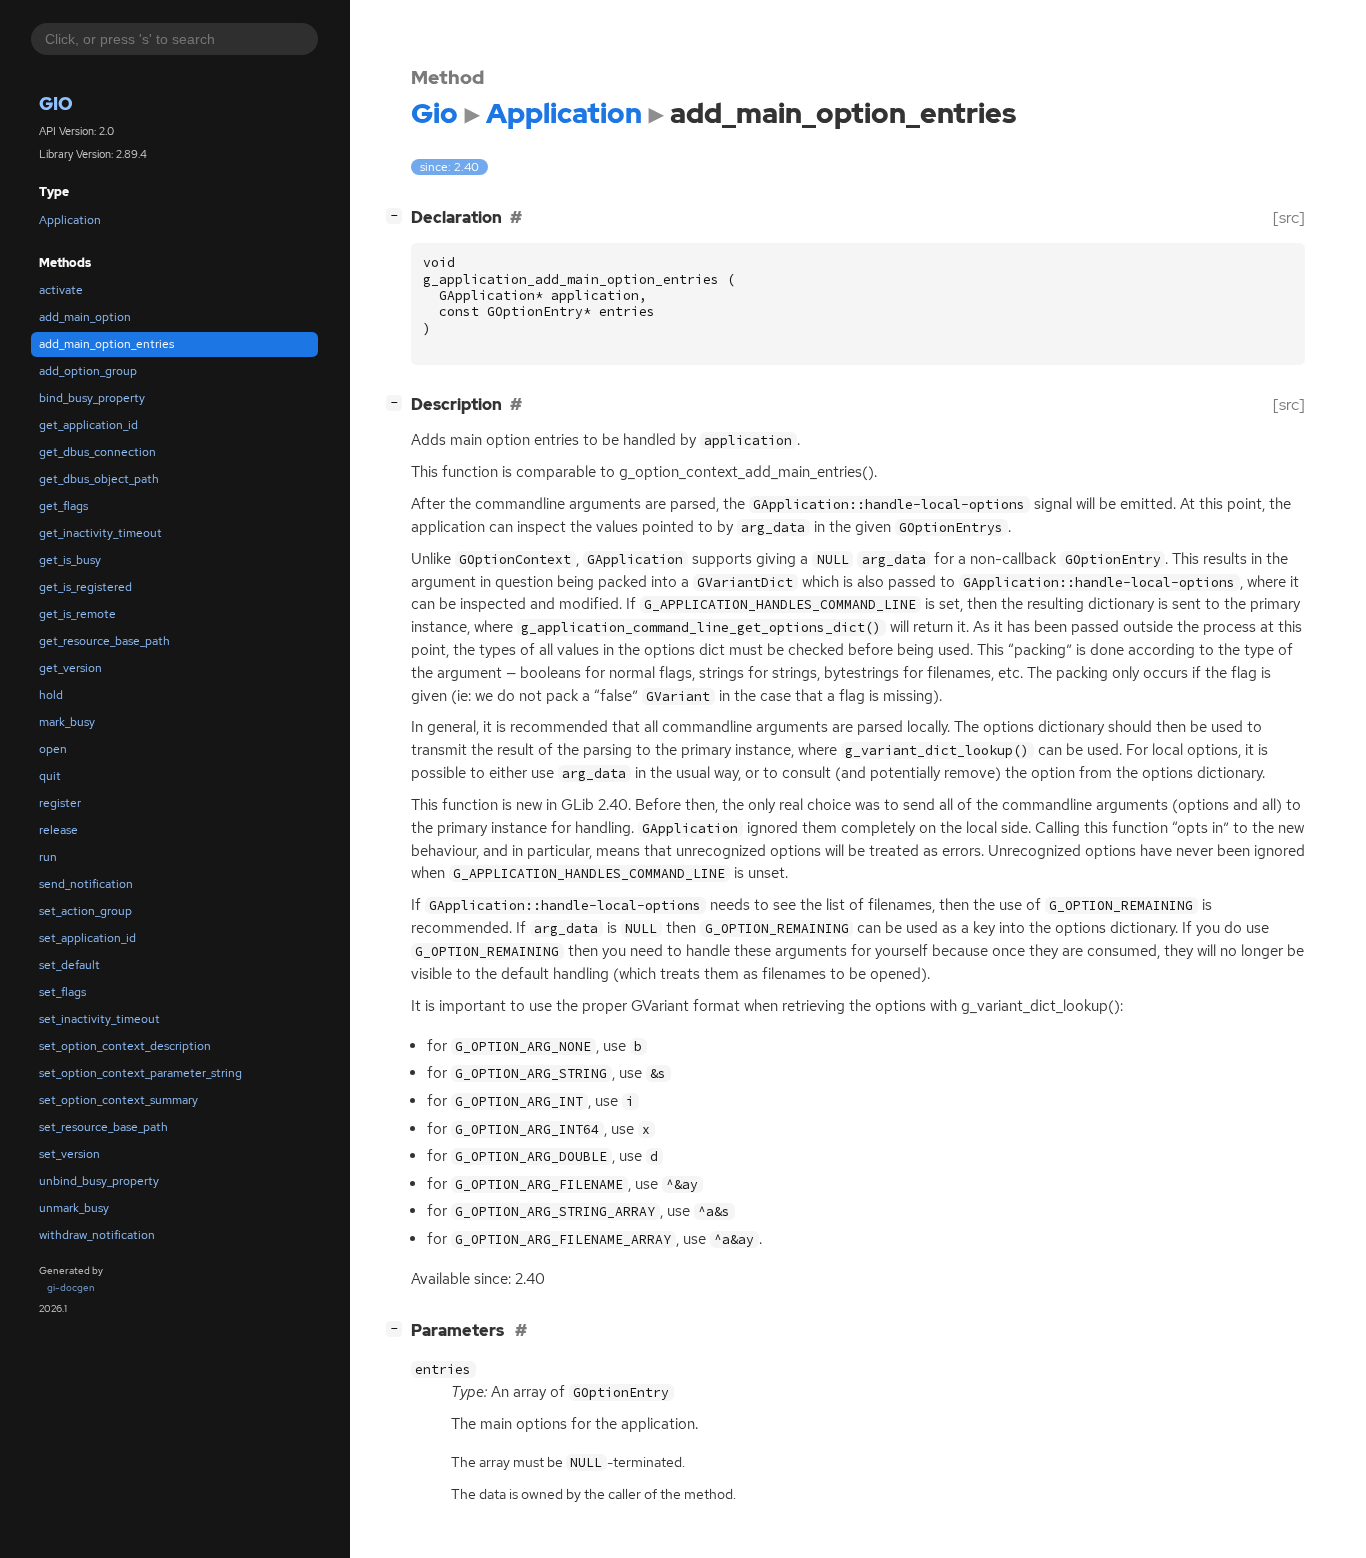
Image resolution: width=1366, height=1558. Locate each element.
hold (51, 695)
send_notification (86, 884)
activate (61, 290)
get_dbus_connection (97, 452)
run (48, 857)
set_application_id (87, 938)
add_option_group (88, 371)
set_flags (62, 992)
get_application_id (88, 425)
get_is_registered (85, 587)
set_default (69, 965)
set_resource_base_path (103, 1127)
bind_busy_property (92, 398)
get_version (70, 668)
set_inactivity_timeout (99, 1019)
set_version (69, 1154)
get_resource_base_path (104, 641)
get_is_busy (70, 560)
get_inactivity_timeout (100, 533)
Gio (56, 103)
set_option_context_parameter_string (140, 1073)
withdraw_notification (97, 1235)
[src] (1289, 217)
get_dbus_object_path (99, 479)
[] (398, 215)
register (60, 803)
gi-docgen (71, 1287)
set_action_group (85, 911)
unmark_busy (74, 1208)
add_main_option (85, 317)
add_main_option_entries (106, 344)
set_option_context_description (125, 1046)
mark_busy (67, 722)
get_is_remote (77, 614)
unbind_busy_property (99, 1181)
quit (50, 776)
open (53, 749)
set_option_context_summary (118, 1100)
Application (70, 220)
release (58, 830)
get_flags (63, 506)
